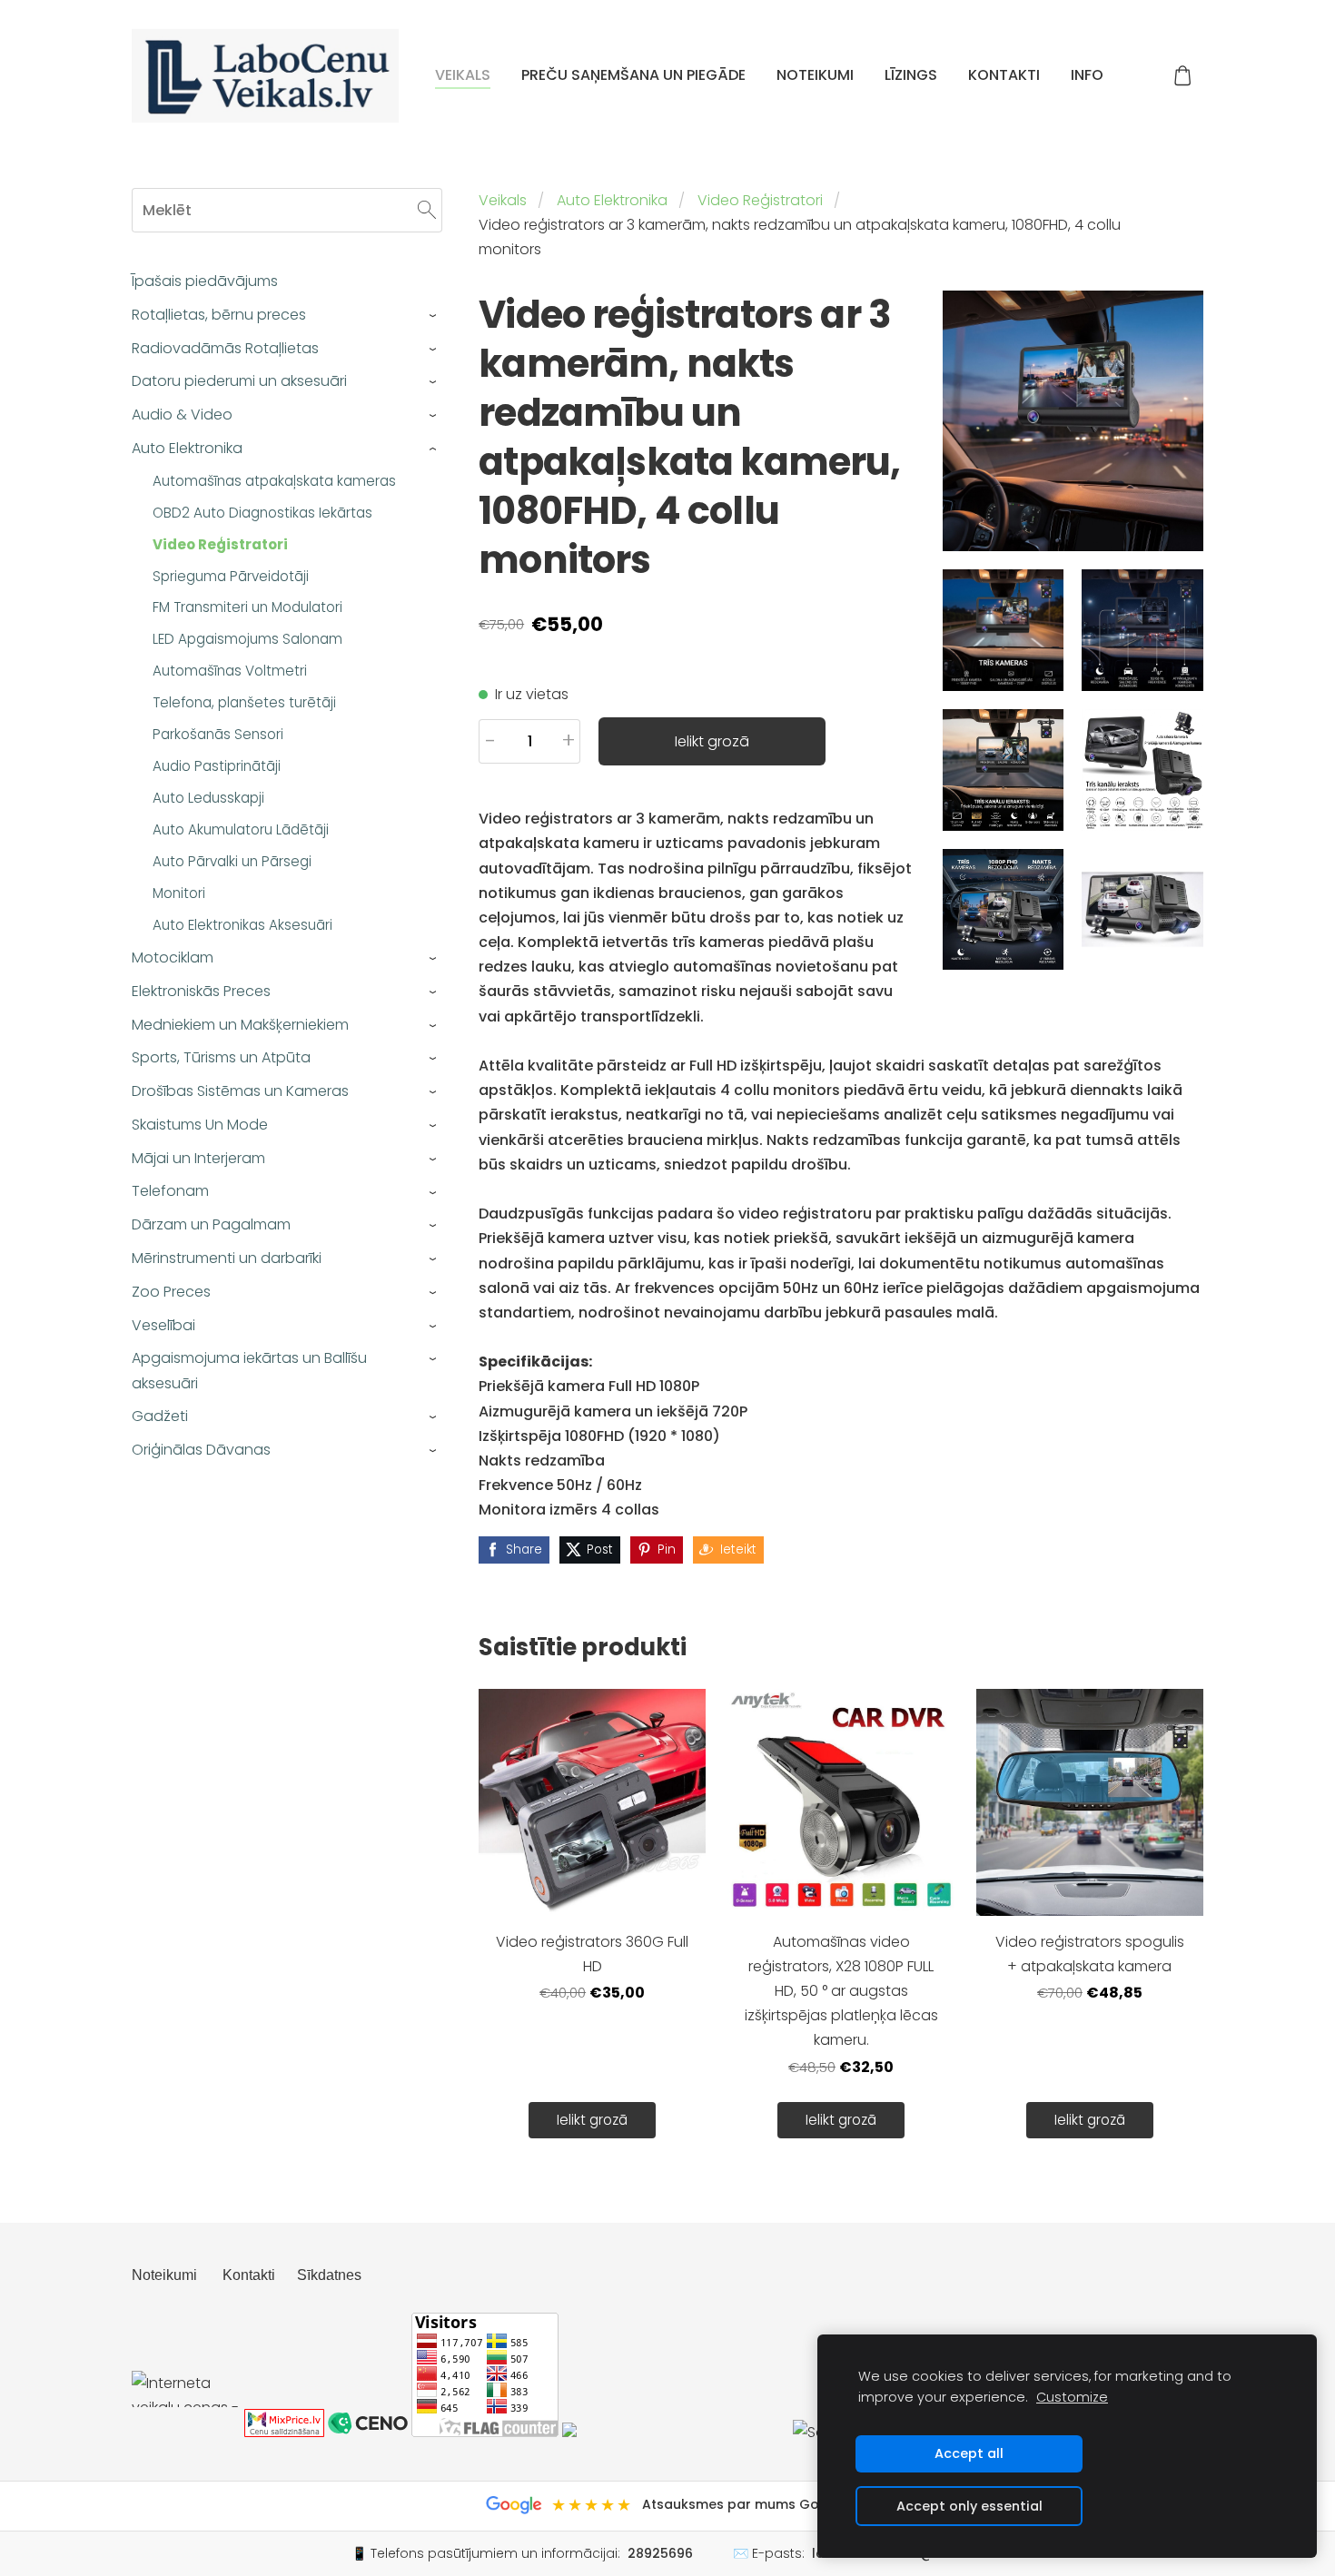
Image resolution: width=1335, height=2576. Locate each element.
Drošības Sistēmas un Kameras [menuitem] (240, 1091)
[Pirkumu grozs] (1183, 76)
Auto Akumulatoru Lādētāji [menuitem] (241, 829)
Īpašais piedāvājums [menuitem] (205, 281)
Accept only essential (969, 2506)
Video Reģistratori (760, 200)
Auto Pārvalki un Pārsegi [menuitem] (232, 861)
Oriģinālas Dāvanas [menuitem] (201, 1450)
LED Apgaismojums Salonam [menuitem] (247, 639)
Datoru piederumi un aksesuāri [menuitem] (239, 381)
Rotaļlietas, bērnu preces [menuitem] (219, 315)
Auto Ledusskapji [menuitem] (208, 798)
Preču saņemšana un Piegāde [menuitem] (633, 75)
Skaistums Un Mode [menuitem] (200, 1125)
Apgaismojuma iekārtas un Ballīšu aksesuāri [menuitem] (249, 1370)
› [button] (434, 316)
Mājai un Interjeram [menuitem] (198, 1158)
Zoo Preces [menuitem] (171, 1292)
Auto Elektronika (612, 200)
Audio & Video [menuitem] (182, 415)
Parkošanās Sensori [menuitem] (218, 734)
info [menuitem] (1087, 75)
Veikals (503, 200)
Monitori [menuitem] (179, 893)
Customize (1072, 2397)
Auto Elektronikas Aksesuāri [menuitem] (242, 925)
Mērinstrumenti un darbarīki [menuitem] (227, 1258)
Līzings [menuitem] (911, 75)
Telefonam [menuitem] (170, 1191)
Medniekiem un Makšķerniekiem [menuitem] (240, 1025)
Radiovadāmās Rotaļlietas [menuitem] (225, 348)
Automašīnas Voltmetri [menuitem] (230, 671)
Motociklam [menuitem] (173, 957)
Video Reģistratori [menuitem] (220, 544)
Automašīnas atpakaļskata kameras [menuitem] (274, 481)
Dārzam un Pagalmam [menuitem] (211, 1224)
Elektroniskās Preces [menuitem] (201, 991)
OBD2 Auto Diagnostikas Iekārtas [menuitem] (262, 513)
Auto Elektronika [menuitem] (187, 448)
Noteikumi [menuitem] (815, 75)
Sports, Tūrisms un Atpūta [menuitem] (221, 1057)
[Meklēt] (427, 210)
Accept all (969, 2453)
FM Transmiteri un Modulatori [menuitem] (247, 607)
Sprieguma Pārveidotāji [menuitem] (231, 576)
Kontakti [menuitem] (1004, 75)
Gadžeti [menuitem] (160, 1416)
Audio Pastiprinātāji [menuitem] (217, 766)
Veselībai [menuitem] (163, 1325)
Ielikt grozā (712, 741)
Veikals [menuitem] (463, 75)
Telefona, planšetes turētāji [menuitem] (244, 702)
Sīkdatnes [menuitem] (329, 2275)
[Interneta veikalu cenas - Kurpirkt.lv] (186, 2432)
